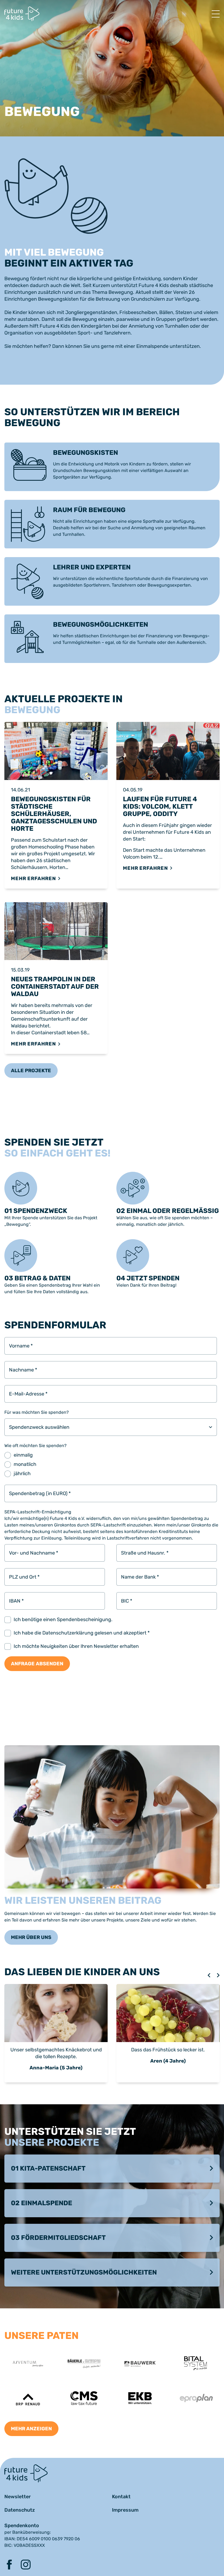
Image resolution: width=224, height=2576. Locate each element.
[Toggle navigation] (216, 14)
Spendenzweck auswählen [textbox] (39, 1427)
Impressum (125, 2510)
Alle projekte (31, 1071)
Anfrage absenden (37, 1664)
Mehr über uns (31, 1937)
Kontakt (121, 2497)
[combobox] (111, 1427)
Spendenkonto (22, 2526)
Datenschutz (20, 2510)
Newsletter (18, 2497)
